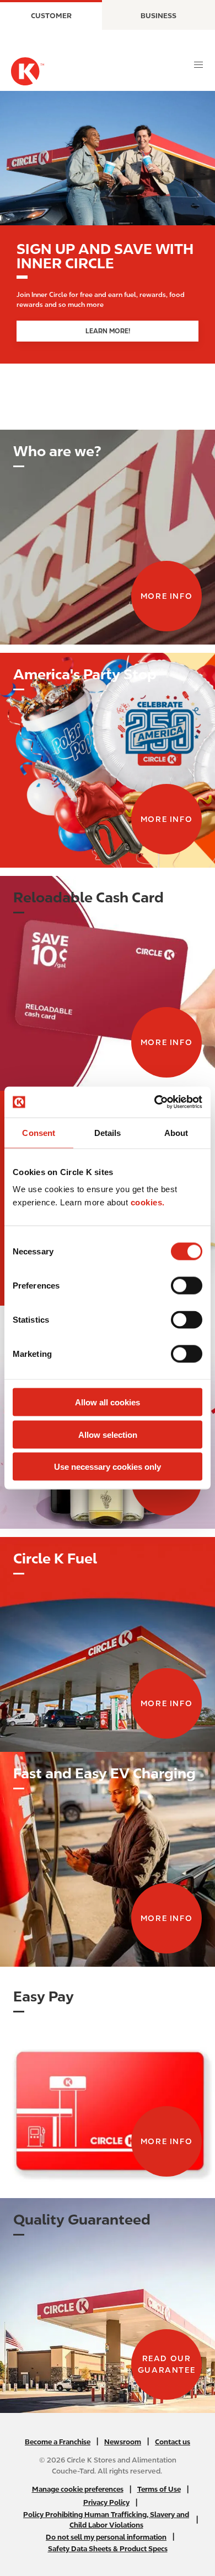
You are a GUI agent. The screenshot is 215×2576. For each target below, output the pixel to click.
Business (158, 16)
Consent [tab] (39, 1132)
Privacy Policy (106, 2502)
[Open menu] (198, 65)
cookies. (148, 1202)
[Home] (28, 71)
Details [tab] (108, 1132)
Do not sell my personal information (106, 2537)
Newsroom (123, 2442)
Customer (51, 16)
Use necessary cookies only (108, 1467)
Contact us (173, 2442)
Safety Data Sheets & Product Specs (108, 2549)
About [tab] (176, 1132)
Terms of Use (159, 2489)
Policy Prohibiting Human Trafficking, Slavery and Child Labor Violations (106, 2520)
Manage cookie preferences (78, 2489)
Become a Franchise (58, 2442)
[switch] (187, 1286)
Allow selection (108, 1434)
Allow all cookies (108, 1402)
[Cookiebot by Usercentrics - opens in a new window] (155, 1102)
